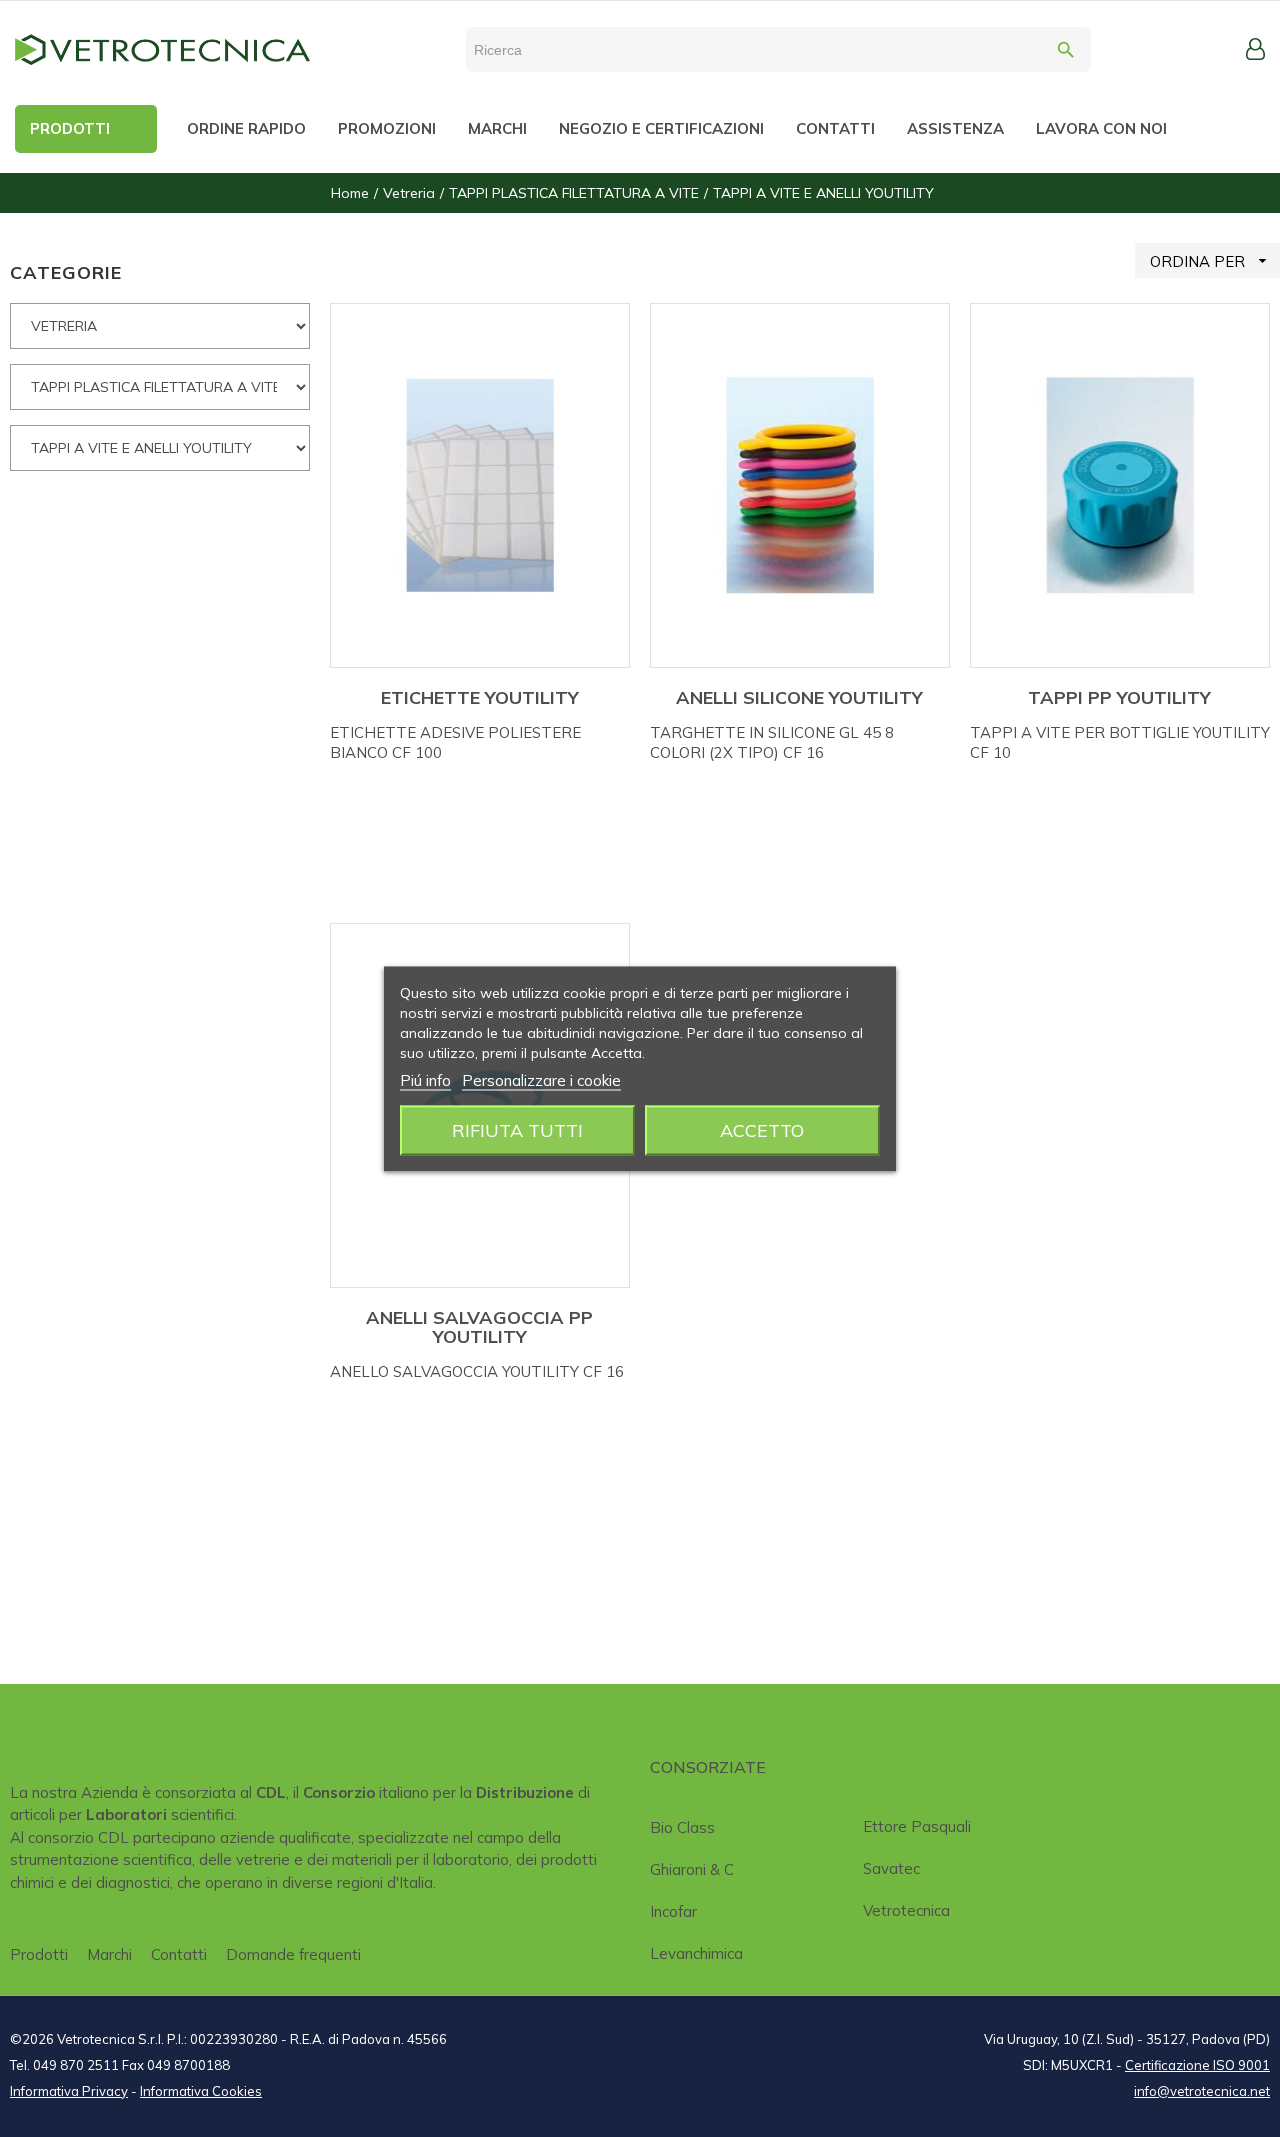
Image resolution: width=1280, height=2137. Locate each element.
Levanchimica (696, 1953)
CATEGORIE (66, 272)
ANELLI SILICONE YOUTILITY (799, 697)
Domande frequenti (293, 1954)
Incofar (673, 1911)
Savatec (891, 1868)
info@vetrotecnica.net (1202, 2091)
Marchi (109, 1954)
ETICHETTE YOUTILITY (480, 697)
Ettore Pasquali (917, 1826)
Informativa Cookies (201, 2091)
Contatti (179, 1954)
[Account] (1255, 49)
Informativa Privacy (69, 2091)
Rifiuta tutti (517, 1129)
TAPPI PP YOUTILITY (1119, 697)
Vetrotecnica (906, 1910)
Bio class (682, 1827)
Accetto (762, 1129)
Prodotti (39, 1954)
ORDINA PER (1211, 261)
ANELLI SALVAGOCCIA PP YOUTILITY (479, 1327)
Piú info (425, 1079)
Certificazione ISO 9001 (1197, 2065)
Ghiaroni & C (692, 1869)
